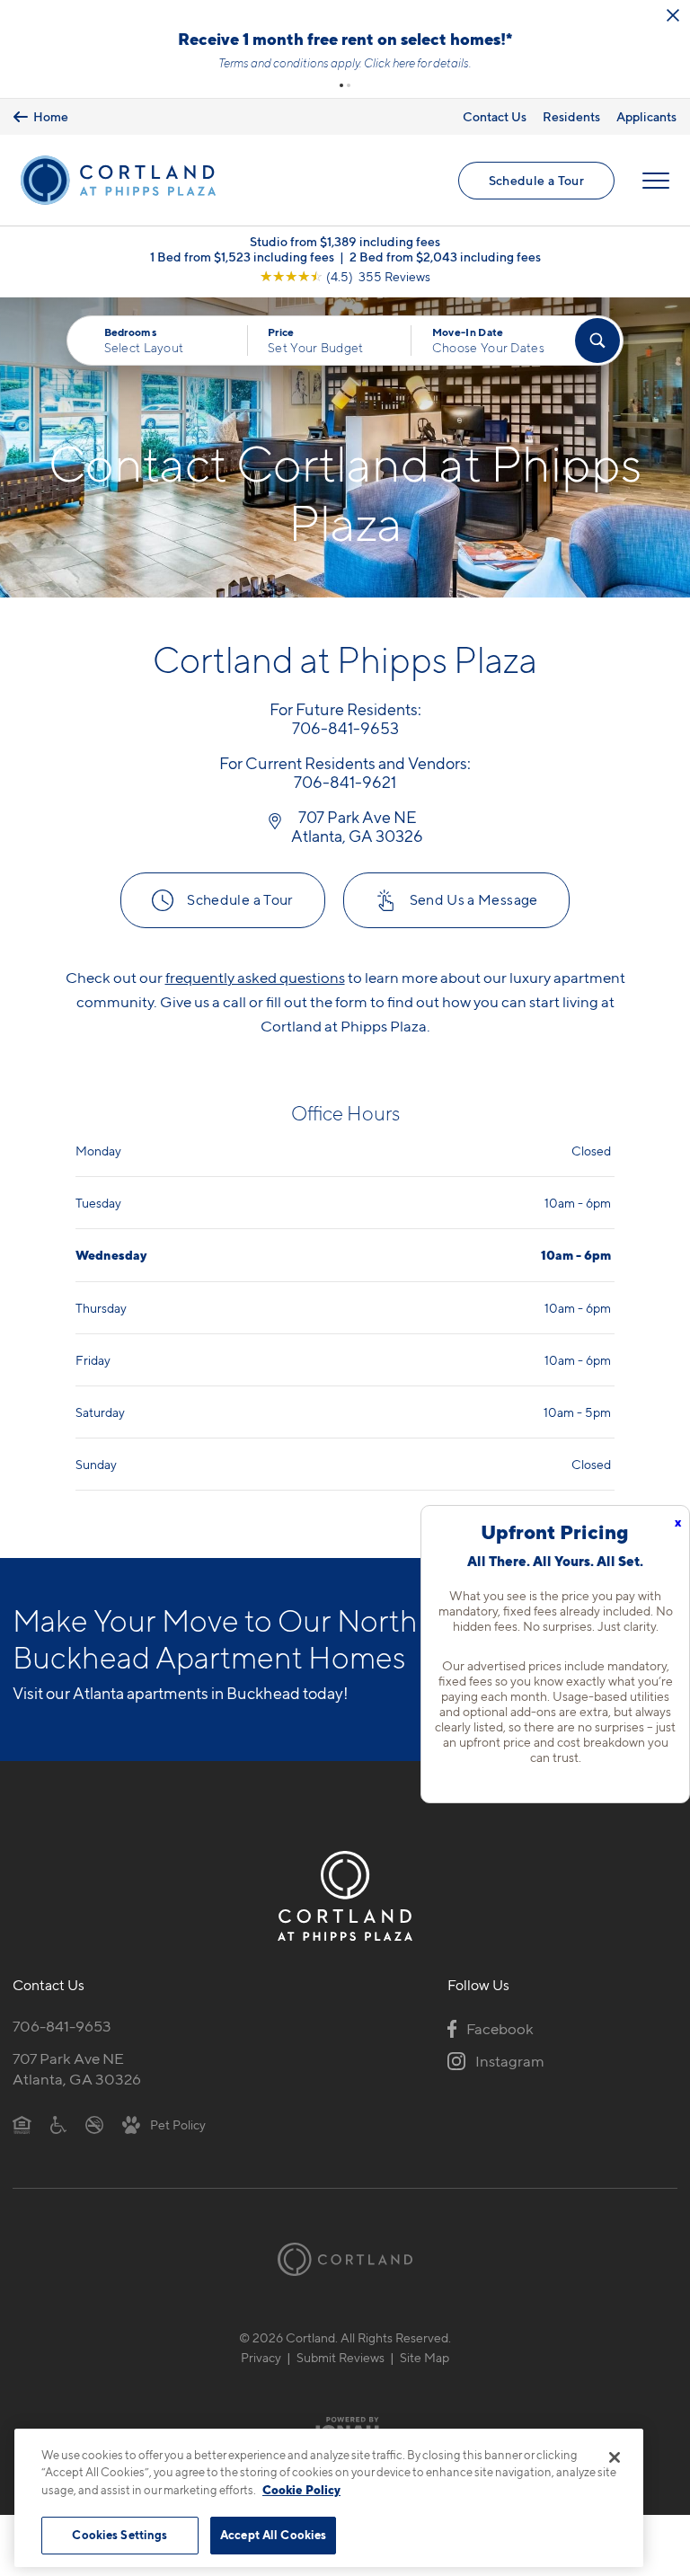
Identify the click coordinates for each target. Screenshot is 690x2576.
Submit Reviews (341, 2418)
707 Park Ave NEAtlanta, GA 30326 (77, 2130)
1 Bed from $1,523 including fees (242, 318)
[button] (341, 146)
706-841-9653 (62, 2087)
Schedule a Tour (536, 241)
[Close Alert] (673, 15)
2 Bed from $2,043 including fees (445, 318)
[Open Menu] (656, 242)
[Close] (615, 2457)
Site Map (425, 2418)
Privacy (261, 2418)
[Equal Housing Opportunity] (22, 2185)
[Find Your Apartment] (597, 402)
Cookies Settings (119, 2535)
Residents (571, 177)
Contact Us (495, 177)
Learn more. (345, 124)
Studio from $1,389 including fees (345, 302)
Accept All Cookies (273, 2535)
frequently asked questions (255, 1039)
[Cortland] (345, 2320)
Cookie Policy (301, 2490)
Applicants (646, 177)
